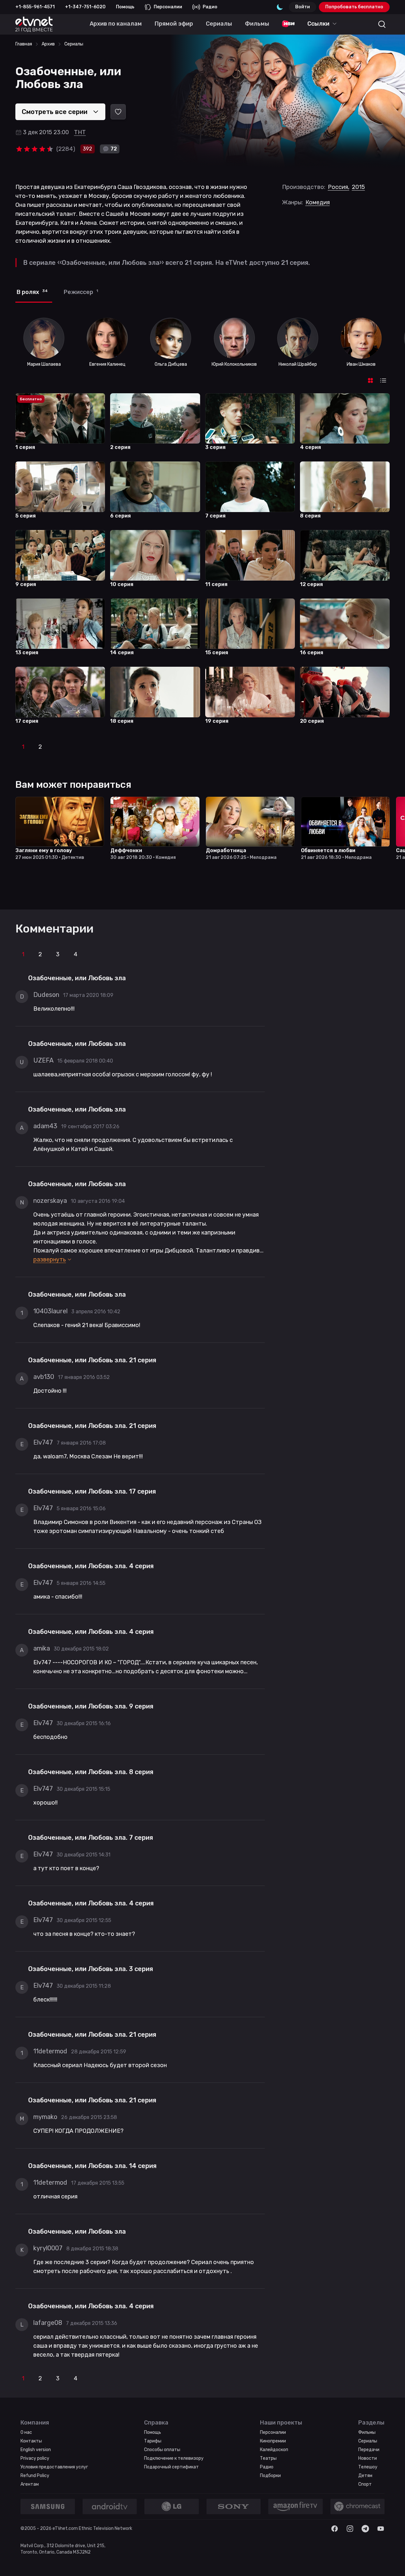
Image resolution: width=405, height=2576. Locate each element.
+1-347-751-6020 (85, 7)
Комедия (318, 202)
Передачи (369, 2450)
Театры (268, 2458)
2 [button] (40, 747)
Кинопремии (273, 2441)
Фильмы (367, 2432)
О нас (26, 2432)
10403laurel (50, 1311)
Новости (368, 2458)
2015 (358, 187)
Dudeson (46, 995)
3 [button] (58, 954)
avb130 (44, 1377)
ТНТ (80, 132)
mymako (45, 2117)
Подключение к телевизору (174, 2458)
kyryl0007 (48, 2248)
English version (36, 2450)
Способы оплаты (162, 2450)
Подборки (270, 2476)
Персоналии (168, 7)
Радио (210, 7)
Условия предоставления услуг (54, 2467)
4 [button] (76, 954)
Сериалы (368, 2441)
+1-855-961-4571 (35, 7)
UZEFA (43, 1060)
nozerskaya (50, 1201)
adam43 (45, 1126)
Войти (303, 7)
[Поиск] (382, 24)
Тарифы (153, 2441)
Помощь (125, 7)
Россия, (339, 187)
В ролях (32, 292)
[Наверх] (392, 2563)
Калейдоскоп (274, 2450)
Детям (365, 2476)
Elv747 (43, 1442)
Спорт (365, 2484)
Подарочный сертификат (171, 2467)
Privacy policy (35, 2458)
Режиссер (81, 292)
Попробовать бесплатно (354, 7)
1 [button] (23, 747)
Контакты (31, 2441)
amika (42, 1648)
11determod (50, 2051)
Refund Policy (35, 2476)
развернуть (50, 1259)
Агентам (30, 2484)
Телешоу (368, 2467)
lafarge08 (48, 2323)
